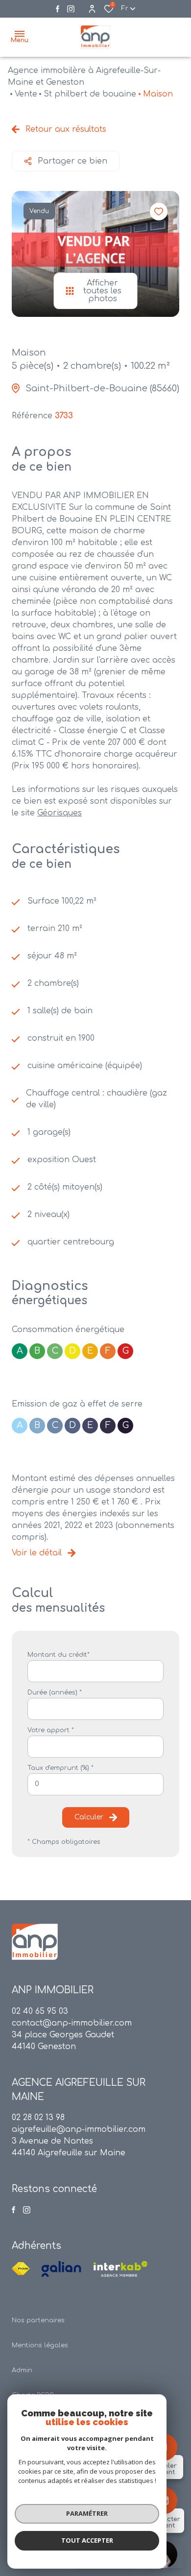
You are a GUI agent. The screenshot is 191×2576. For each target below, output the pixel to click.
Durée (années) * (55, 1693)
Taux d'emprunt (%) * (60, 1768)
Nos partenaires (38, 2320)
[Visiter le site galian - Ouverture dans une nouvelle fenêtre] (61, 2269)
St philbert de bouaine (90, 94)
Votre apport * (51, 1730)
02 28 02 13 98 (38, 2118)
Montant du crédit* (59, 1655)
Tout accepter (87, 2540)
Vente (26, 94)
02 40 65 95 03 (40, 2011)
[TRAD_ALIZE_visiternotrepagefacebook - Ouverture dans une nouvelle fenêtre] (58, 9)
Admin (22, 2370)
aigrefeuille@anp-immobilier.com (79, 2129)
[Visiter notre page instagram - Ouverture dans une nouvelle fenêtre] (71, 9)
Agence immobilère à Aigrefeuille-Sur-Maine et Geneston (84, 76)
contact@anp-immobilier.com (72, 2023)
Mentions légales (40, 2345)
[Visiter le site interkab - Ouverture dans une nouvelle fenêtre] (120, 2269)
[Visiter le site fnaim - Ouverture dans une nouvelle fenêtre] (21, 2269)
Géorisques (60, 813)
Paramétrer (87, 2513)
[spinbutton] (95, 1784)
